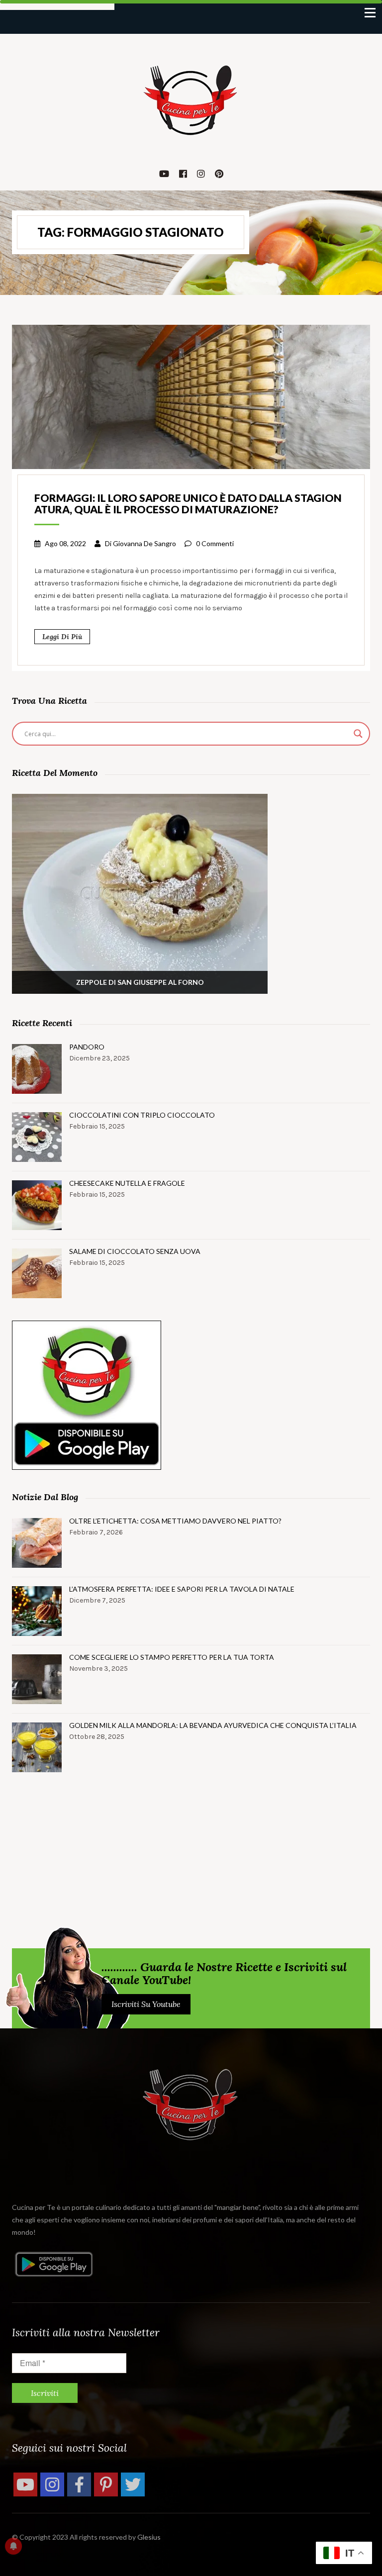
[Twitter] (133, 2484)
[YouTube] (25, 2484)
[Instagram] (52, 2484)
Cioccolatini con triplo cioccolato (142, 1115)
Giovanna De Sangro (144, 543)
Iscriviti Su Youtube (146, 2004)
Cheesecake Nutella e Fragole (127, 1183)
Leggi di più (62, 637)
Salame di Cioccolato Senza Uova (135, 1251)
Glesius (149, 2537)
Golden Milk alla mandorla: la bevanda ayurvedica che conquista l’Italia (213, 1725)
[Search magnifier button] (358, 734)
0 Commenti (215, 543)
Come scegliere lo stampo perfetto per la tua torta (172, 1657)
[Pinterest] (106, 2484)
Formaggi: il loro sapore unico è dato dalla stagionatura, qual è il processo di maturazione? (188, 503)
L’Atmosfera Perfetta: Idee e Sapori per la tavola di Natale (182, 1589)
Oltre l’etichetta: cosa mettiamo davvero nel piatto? (175, 1521)
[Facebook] (79, 2484)
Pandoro (87, 1047)
